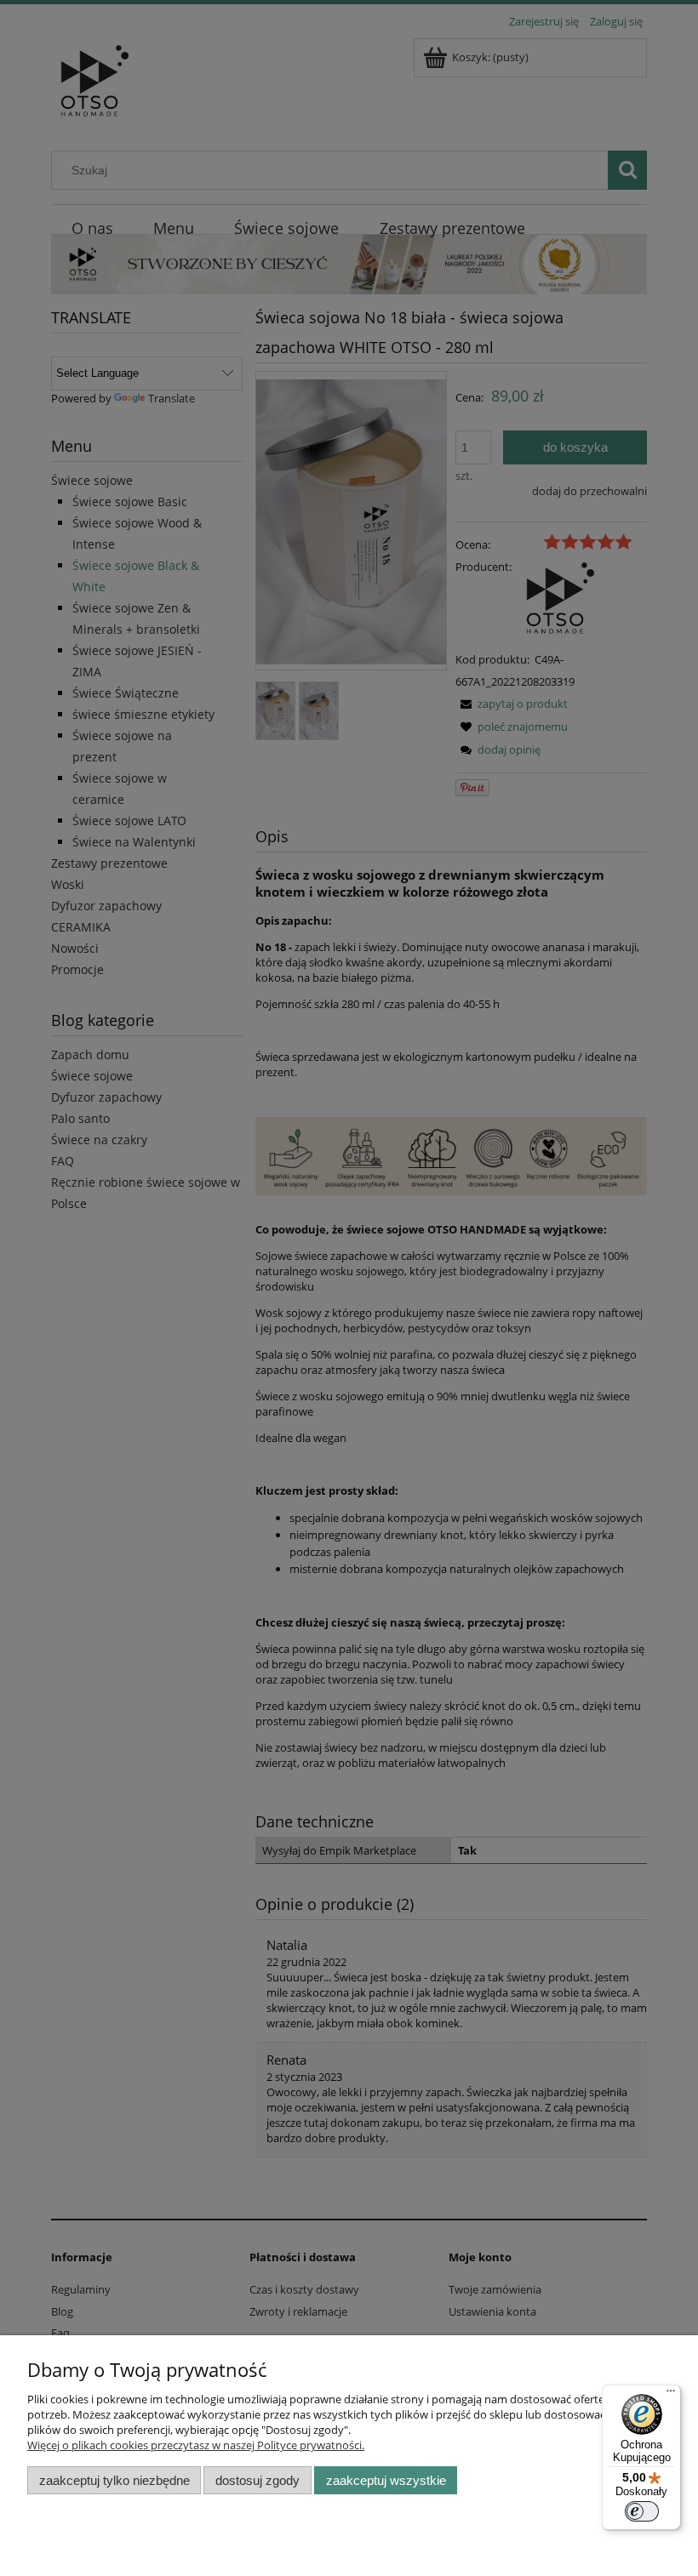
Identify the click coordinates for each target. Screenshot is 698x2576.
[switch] (642, 2511)
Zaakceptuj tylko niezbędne (114, 2480)
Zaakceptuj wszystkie (386, 2480)
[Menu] (671, 2395)
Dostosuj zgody (257, 2480)
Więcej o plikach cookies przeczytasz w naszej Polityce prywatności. (196, 2445)
